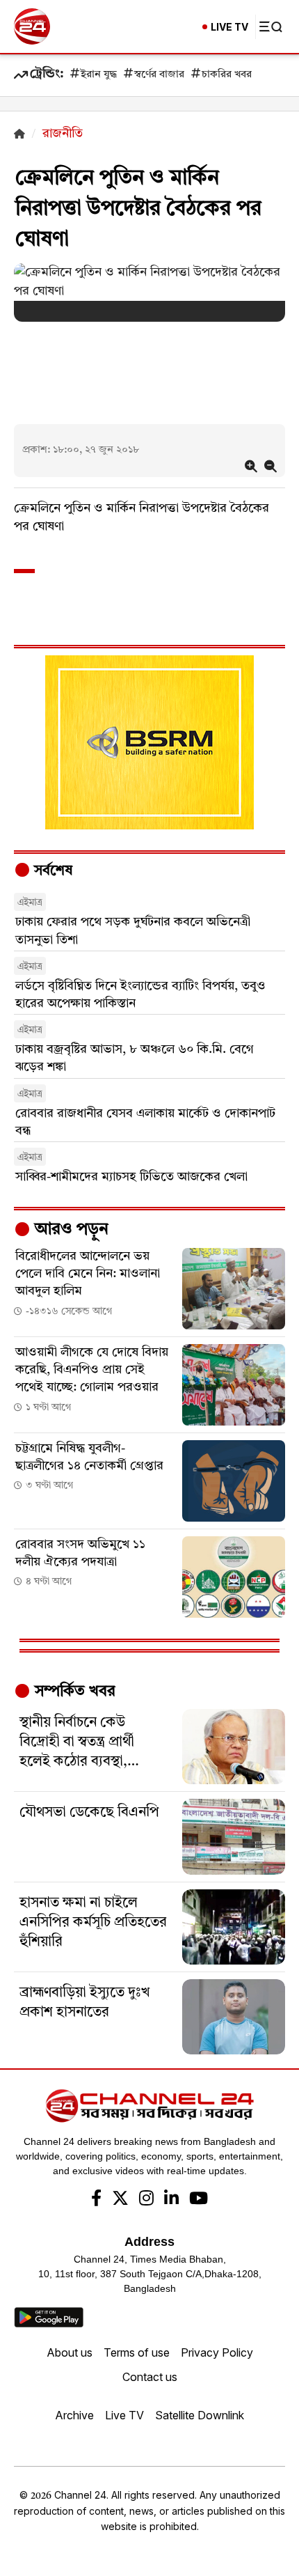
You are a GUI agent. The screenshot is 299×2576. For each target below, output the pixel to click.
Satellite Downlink (200, 2415)
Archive (74, 2415)
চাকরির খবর (227, 75)
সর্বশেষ (51, 871)
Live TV (124, 2415)
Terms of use (137, 2352)
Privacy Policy (217, 2352)
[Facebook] (96, 2200)
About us (70, 2352)
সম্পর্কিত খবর (73, 1692)
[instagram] (146, 2200)
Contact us (150, 2377)
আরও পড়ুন (70, 1230)
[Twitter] (120, 2200)
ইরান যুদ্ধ (99, 75)
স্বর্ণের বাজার (159, 75)
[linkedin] (171, 2200)
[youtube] (199, 2200)
